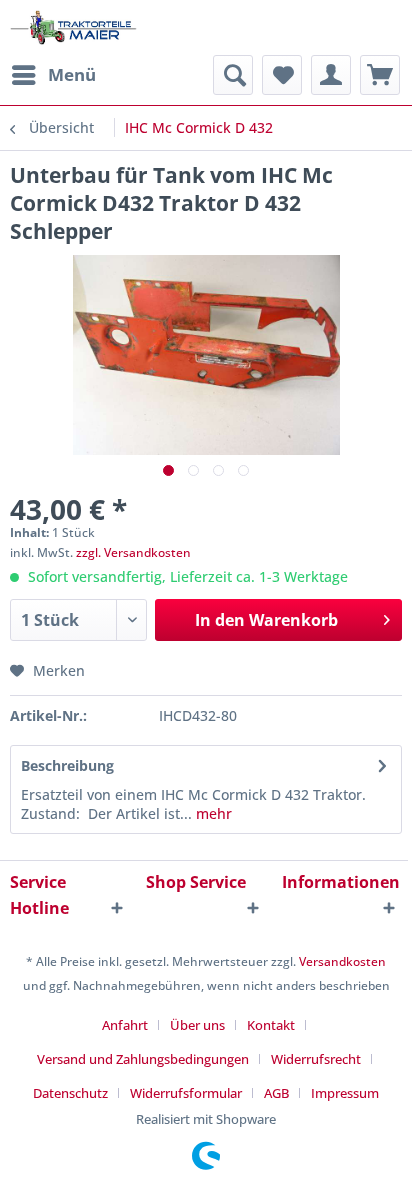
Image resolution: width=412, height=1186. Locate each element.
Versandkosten (342, 961)
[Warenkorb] (380, 75)
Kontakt (271, 1025)
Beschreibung (67, 765)
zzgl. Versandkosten (133, 552)
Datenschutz (70, 1093)
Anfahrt (125, 1025)
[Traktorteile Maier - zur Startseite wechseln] (73, 27)
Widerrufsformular (186, 1093)
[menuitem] (53, 75)
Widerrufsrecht (316, 1059)
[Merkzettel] (282, 75)
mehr (212, 813)
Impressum (345, 1093)
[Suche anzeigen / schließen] (233, 75)
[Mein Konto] (331, 75)
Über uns (197, 1025)
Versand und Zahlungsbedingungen (143, 1059)
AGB (276, 1093)
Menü (72, 74)
